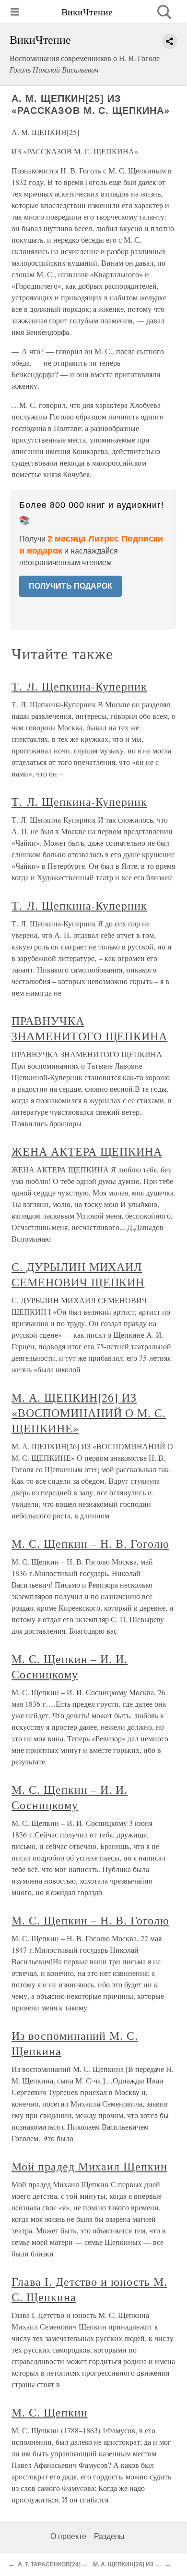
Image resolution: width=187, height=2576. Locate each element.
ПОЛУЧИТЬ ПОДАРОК (70, 586)
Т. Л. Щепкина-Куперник (79, 686)
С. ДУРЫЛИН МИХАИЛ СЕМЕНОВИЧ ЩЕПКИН (78, 1274)
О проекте (68, 2536)
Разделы (109, 2536)
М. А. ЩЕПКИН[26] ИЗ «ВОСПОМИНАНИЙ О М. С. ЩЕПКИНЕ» (89, 1413)
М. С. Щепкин (50, 2412)
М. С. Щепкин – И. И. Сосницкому (70, 1666)
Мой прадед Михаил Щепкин (89, 2166)
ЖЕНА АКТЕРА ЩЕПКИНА (87, 1151)
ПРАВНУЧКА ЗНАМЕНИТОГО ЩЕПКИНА (89, 1028)
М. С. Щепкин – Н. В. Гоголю (90, 1543)
